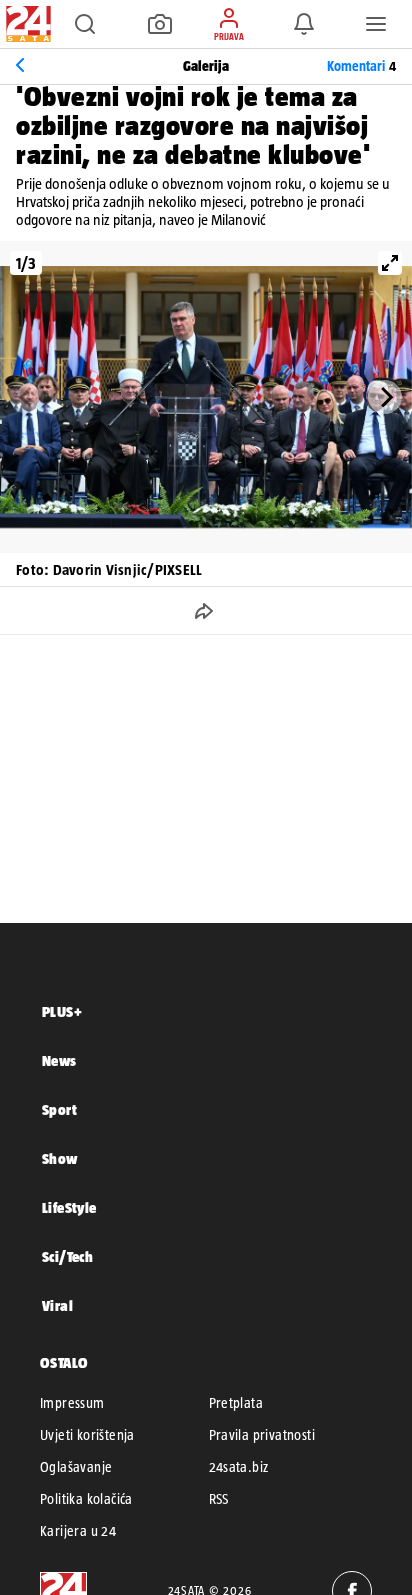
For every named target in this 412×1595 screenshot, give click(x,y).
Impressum (72, 1403)
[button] (85, 24)
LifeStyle (69, 1207)
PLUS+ (62, 1011)
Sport (59, 1109)
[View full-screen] (390, 263)
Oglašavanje (76, 1467)
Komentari (361, 66)
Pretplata (236, 1403)
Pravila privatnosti (262, 1435)
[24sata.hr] (26, 24)
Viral (57, 1305)
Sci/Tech (67, 1256)
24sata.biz (239, 1467)
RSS (219, 1499)
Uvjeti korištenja (87, 1435)
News (59, 1060)
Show (60, 1158)
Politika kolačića (86, 1499)
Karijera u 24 (78, 1531)
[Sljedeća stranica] (385, 397)
